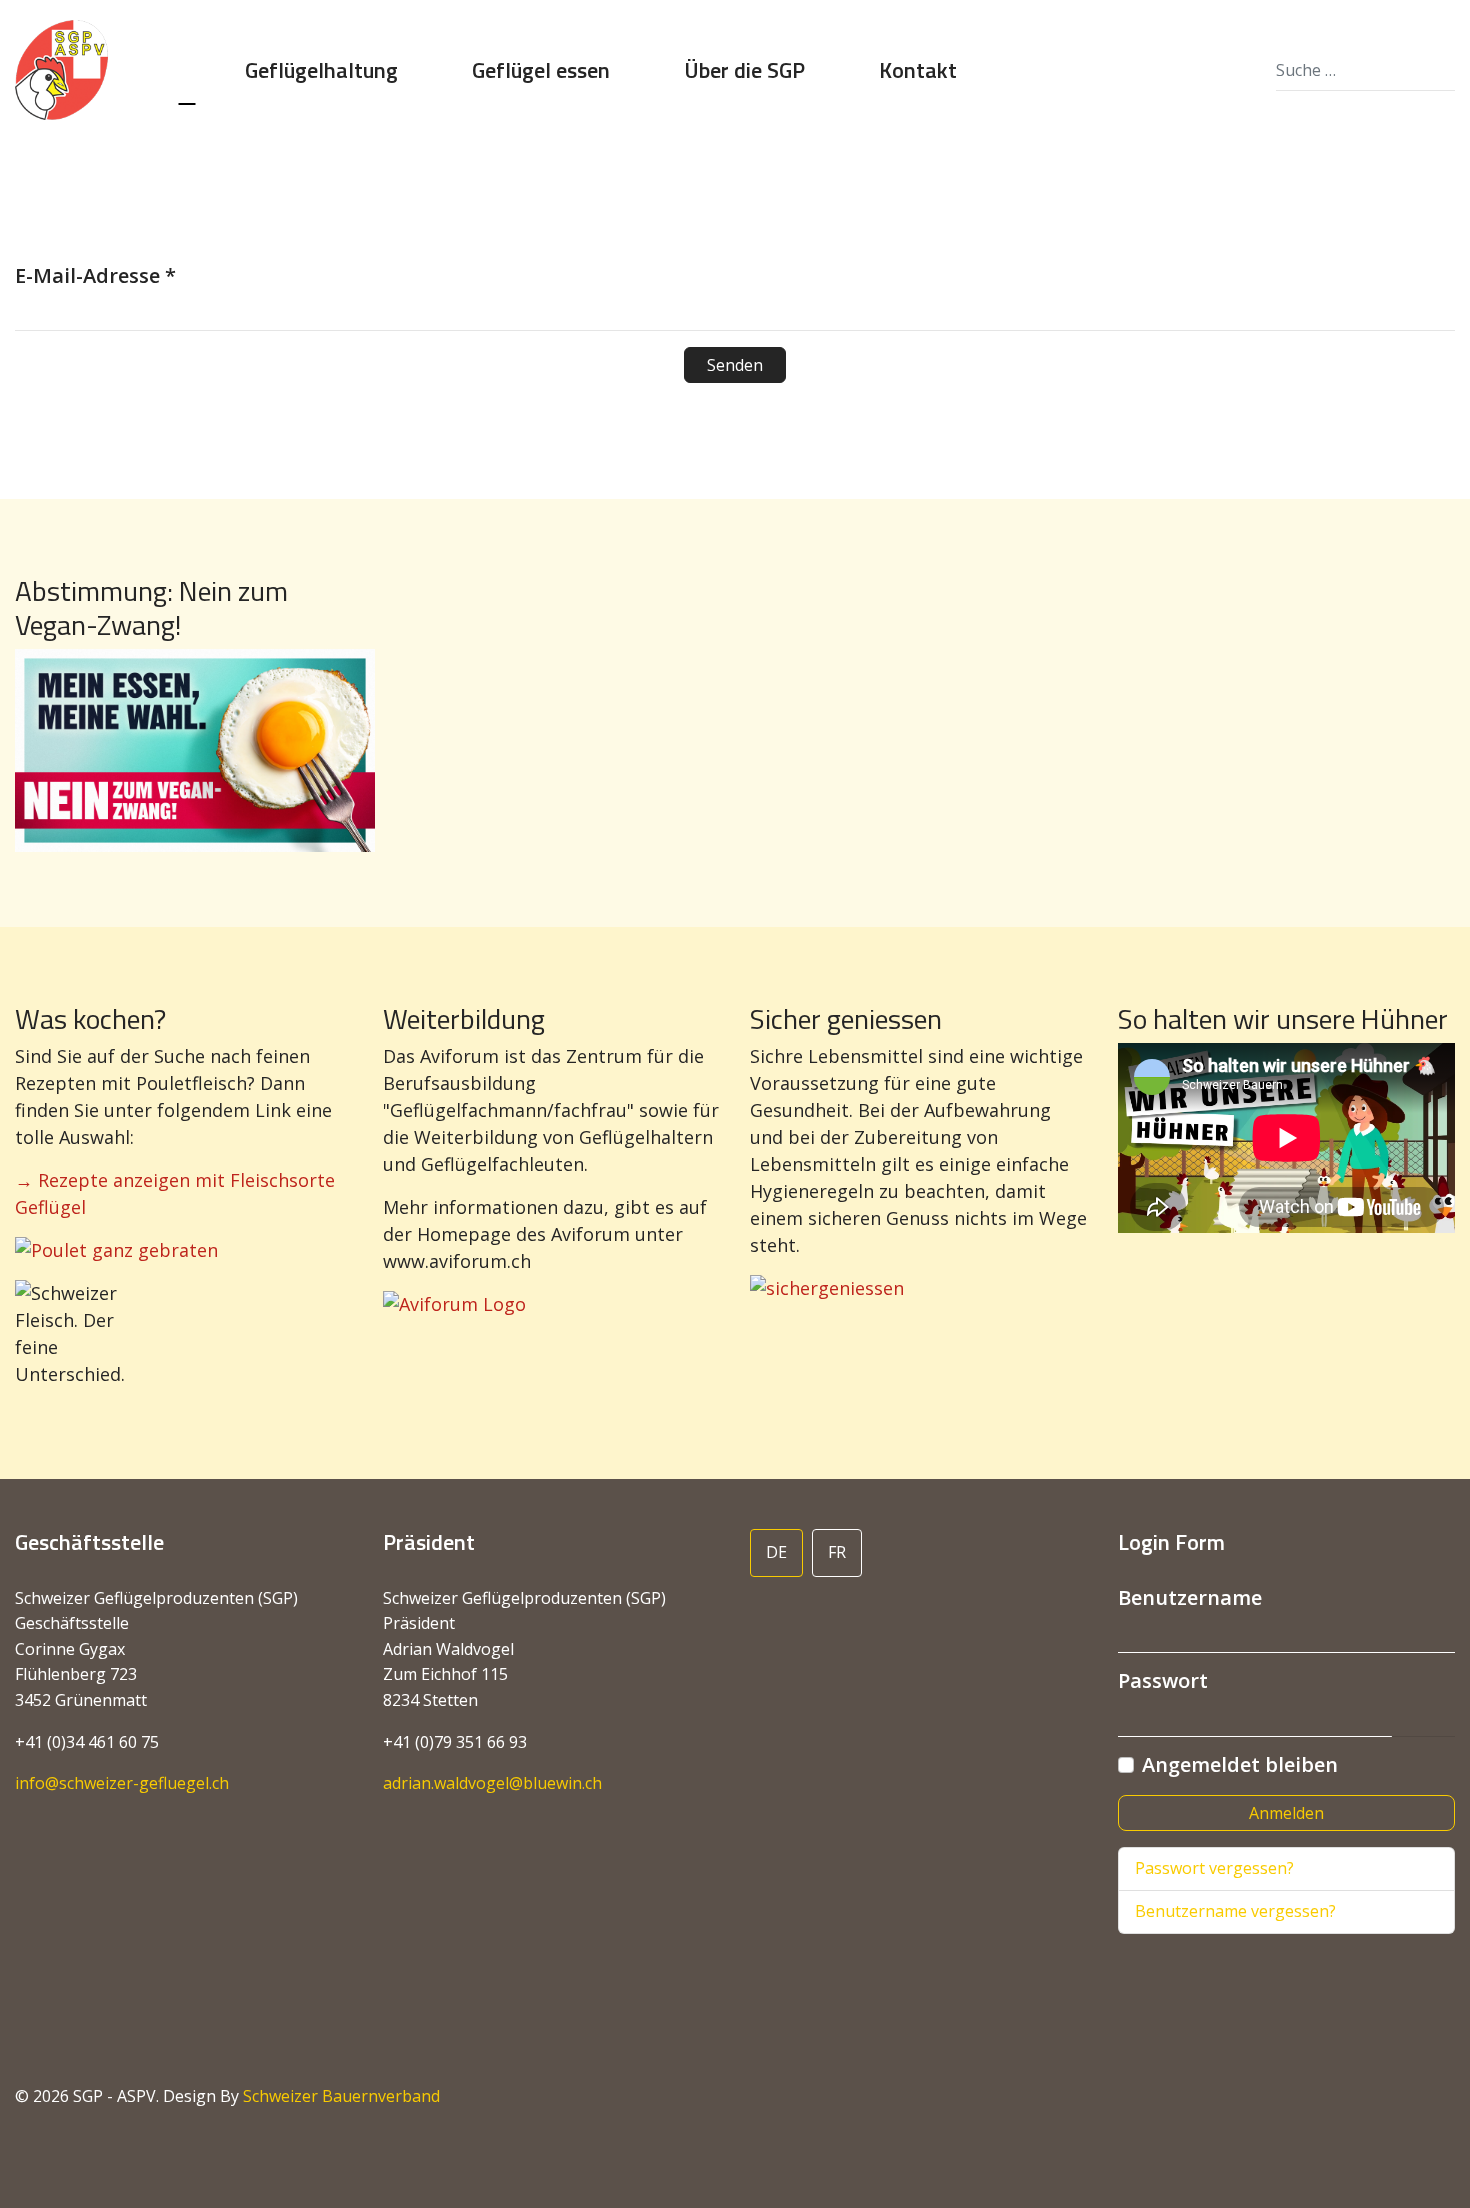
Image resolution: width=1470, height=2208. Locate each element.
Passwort (1163, 1681)
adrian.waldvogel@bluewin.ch (492, 1783)
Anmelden (1286, 1813)
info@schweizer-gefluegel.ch (122, 1783)
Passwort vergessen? (1214, 1868)
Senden (735, 365)
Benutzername (1190, 1598)
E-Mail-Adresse (95, 276)
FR (837, 1552)
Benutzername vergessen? (1235, 1911)
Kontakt (918, 70)
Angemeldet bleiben (1240, 1765)
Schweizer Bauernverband (341, 2096)
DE (776, 1552)
